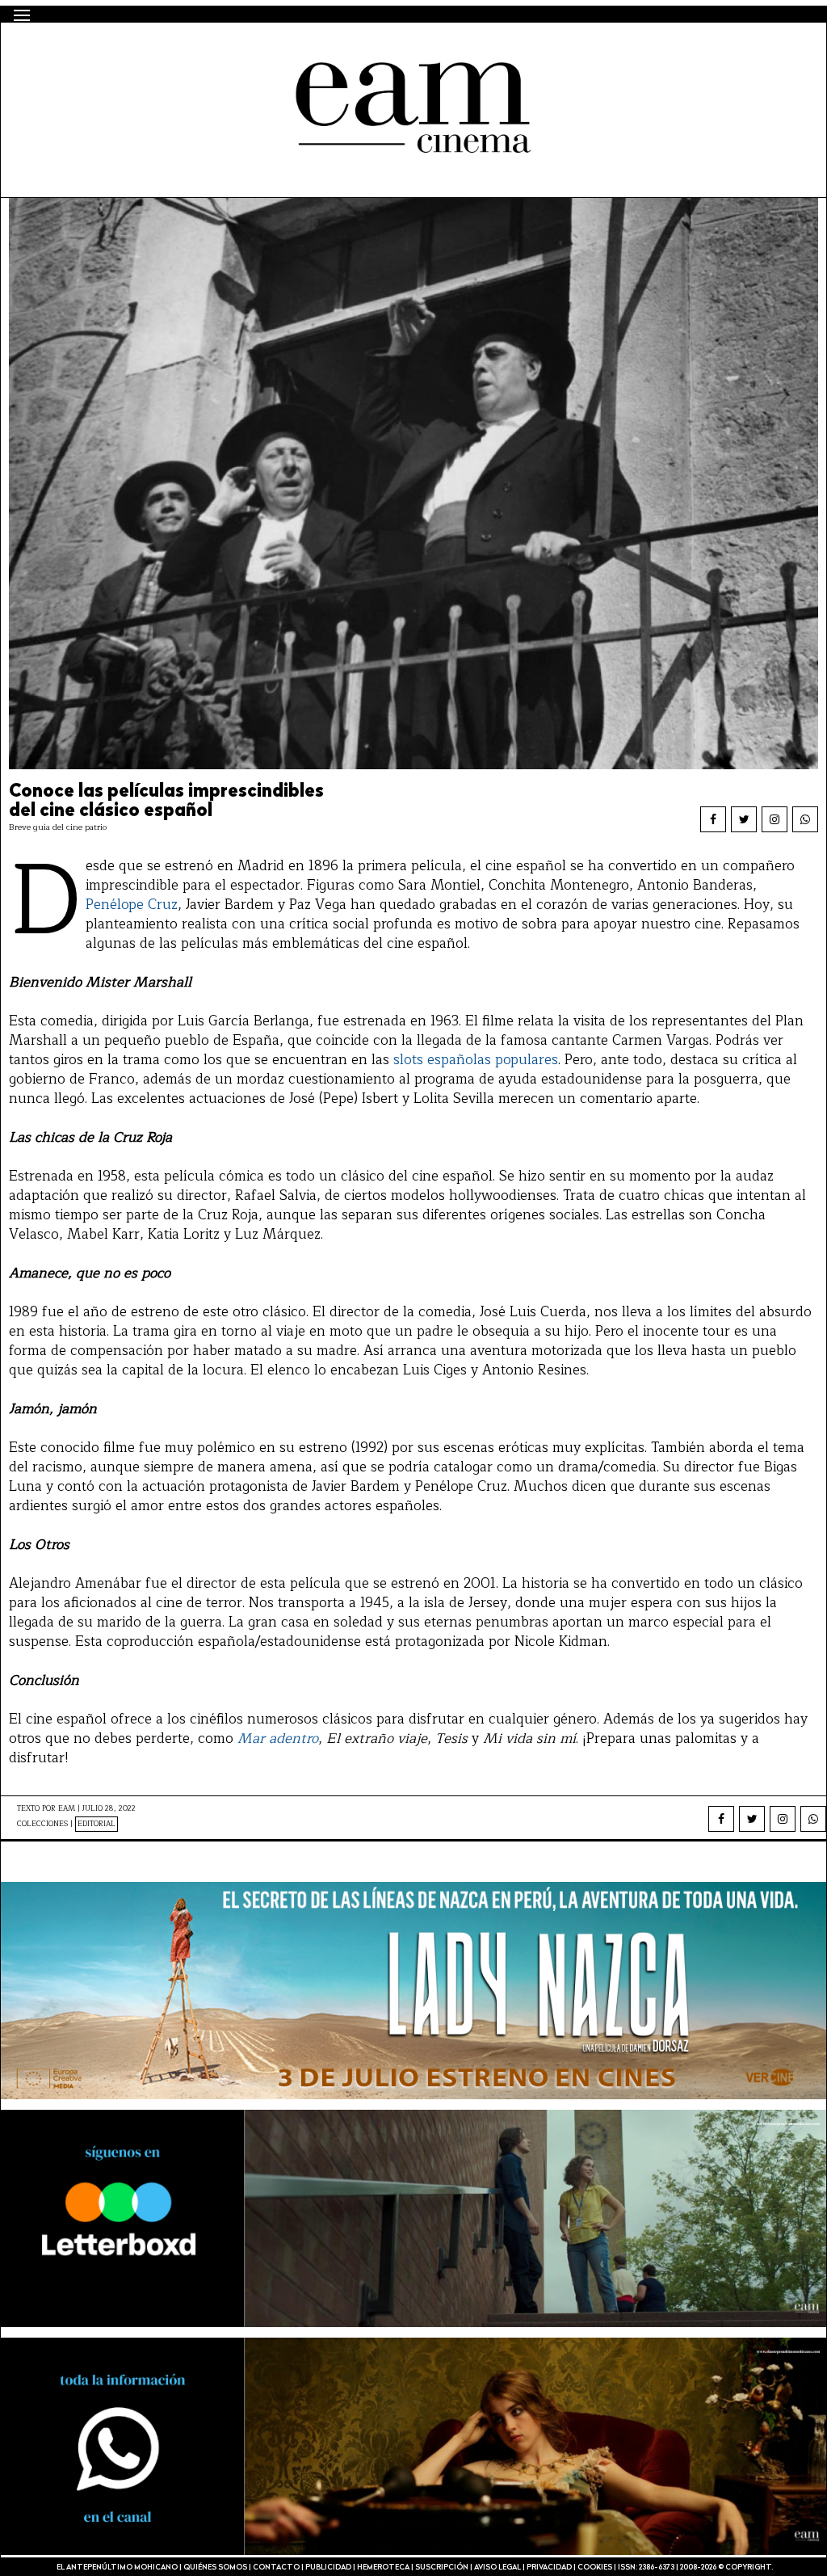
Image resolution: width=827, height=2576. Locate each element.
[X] (744, 819)
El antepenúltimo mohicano (222, 51)
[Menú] (22, 15)
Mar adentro (278, 1738)
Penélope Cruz (132, 905)
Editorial (97, 1824)
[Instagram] (775, 819)
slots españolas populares (476, 1060)
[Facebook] (713, 819)
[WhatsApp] (805, 819)
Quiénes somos (215, 2568)
